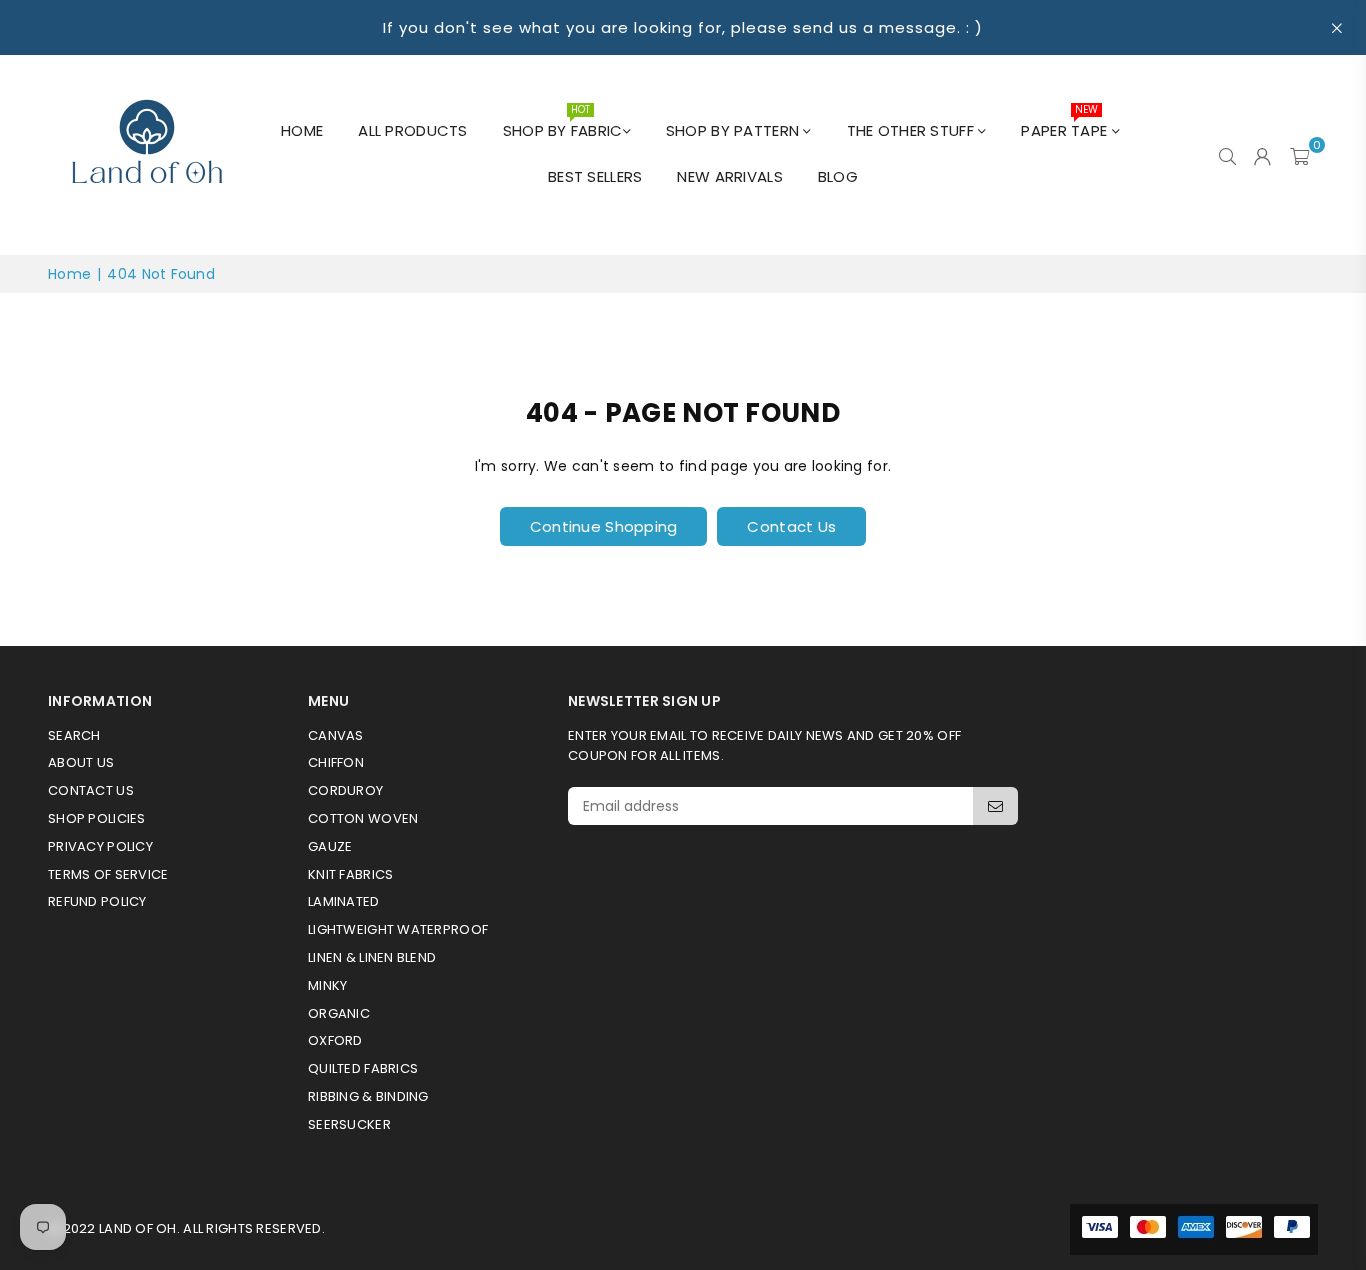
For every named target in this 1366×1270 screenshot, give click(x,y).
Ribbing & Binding (368, 1096)
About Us (81, 762)
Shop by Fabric (563, 125)
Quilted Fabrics (363, 1068)
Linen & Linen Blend (372, 957)
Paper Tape (1066, 125)
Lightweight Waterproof (398, 929)
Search (74, 735)
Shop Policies (97, 818)
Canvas (336, 735)
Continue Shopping (604, 526)
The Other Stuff (912, 130)
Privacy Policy (100, 846)
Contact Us (791, 526)
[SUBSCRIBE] (995, 806)
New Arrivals (729, 176)
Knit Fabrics (350, 874)
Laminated (344, 901)
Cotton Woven (363, 818)
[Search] (1227, 155)
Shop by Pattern (734, 130)
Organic (339, 1013)
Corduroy (345, 790)
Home (302, 130)
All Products (412, 130)
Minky (327, 985)
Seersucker (349, 1124)
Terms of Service (108, 874)
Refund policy (97, 901)
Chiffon (336, 762)
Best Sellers (595, 176)
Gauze (330, 846)
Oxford (335, 1040)
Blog (838, 176)
